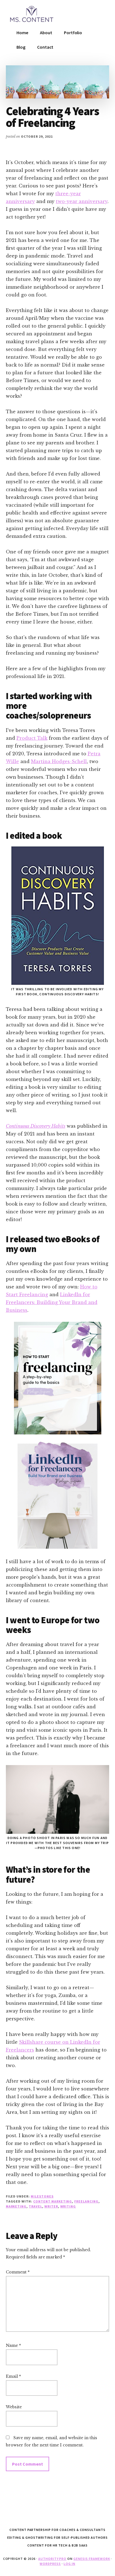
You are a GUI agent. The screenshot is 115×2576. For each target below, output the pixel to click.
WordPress (50, 2564)
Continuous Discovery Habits (36, 1126)
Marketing (16, 2206)
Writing (68, 2206)
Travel (35, 2206)
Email (13, 2376)
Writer (51, 2206)
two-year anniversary (82, 201)
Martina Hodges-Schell (59, 761)
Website (14, 2407)
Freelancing (86, 2201)
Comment (18, 2272)
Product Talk (32, 738)
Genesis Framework (92, 2559)
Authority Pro (52, 2559)
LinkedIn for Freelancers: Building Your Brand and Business (52, 1302)
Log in (70, 2564)
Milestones (42, 2196)
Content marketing (53, 2201)
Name (13, 2345)
